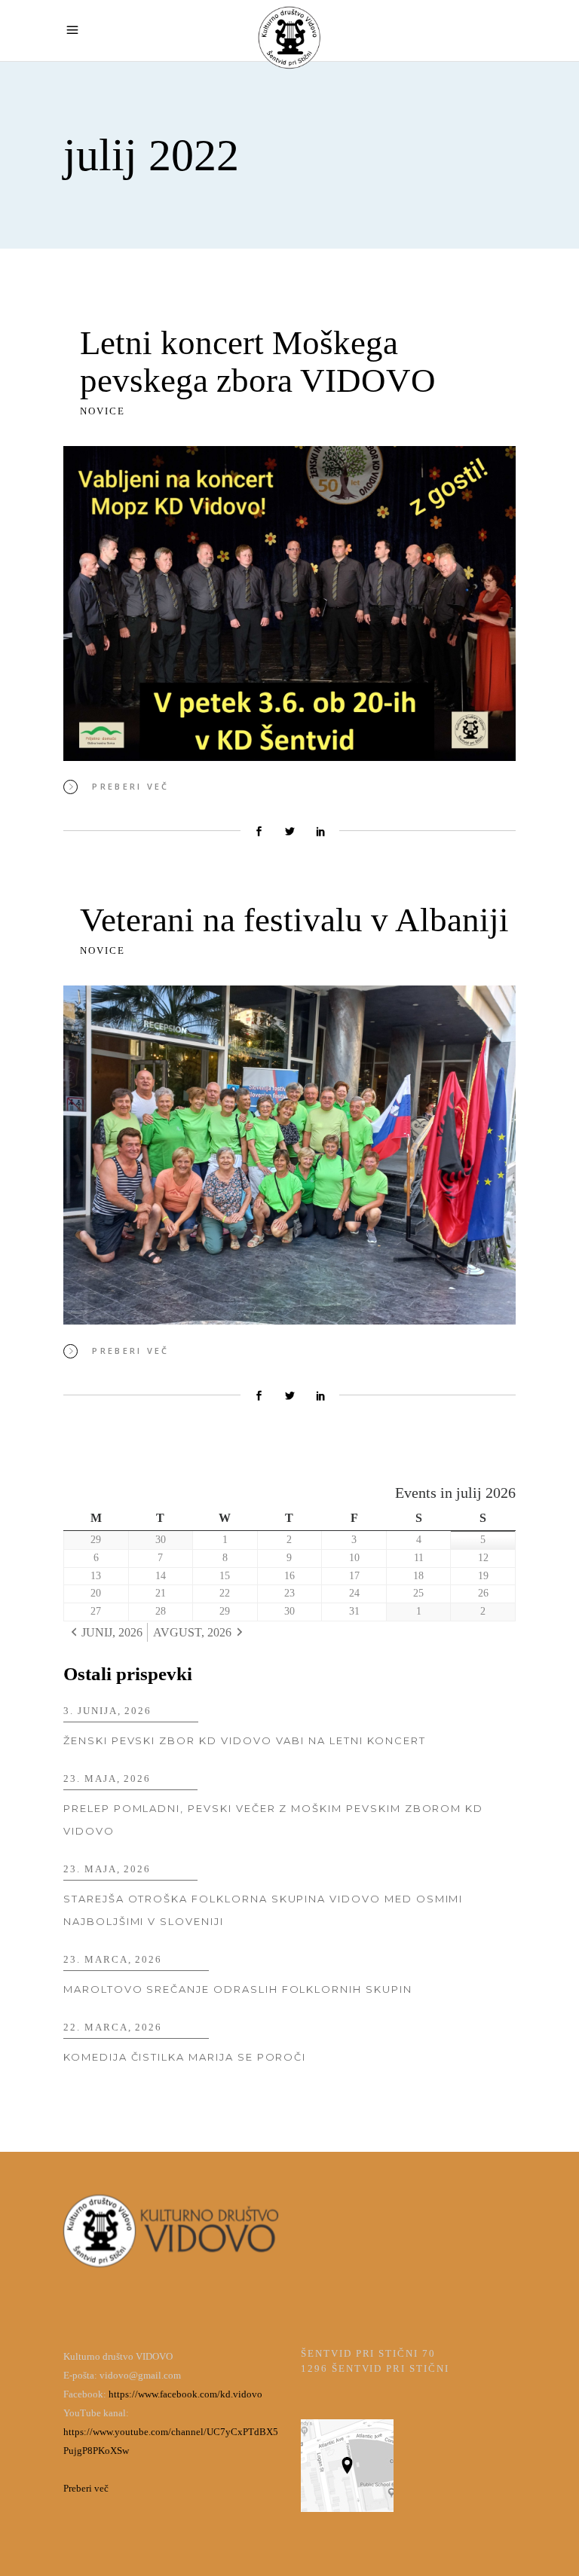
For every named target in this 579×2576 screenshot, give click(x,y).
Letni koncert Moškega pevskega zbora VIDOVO (258, 362)
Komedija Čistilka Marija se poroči (185, 2057)
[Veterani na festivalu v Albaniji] (289, 1155)
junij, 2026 (112, 1632)
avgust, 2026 (192, 1632)
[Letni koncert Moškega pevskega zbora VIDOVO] (289, 604)
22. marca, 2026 (113, 2027)
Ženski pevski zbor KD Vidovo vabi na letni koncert (245, 1740)
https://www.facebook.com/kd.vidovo (185, 2394)
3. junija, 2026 (107, 1711)
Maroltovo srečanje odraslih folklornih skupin (238, 1989)
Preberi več (86, 2488)
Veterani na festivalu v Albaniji (294, 920)
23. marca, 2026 (113, 1959)
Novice (103, 411)
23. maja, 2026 (107, 1778)
